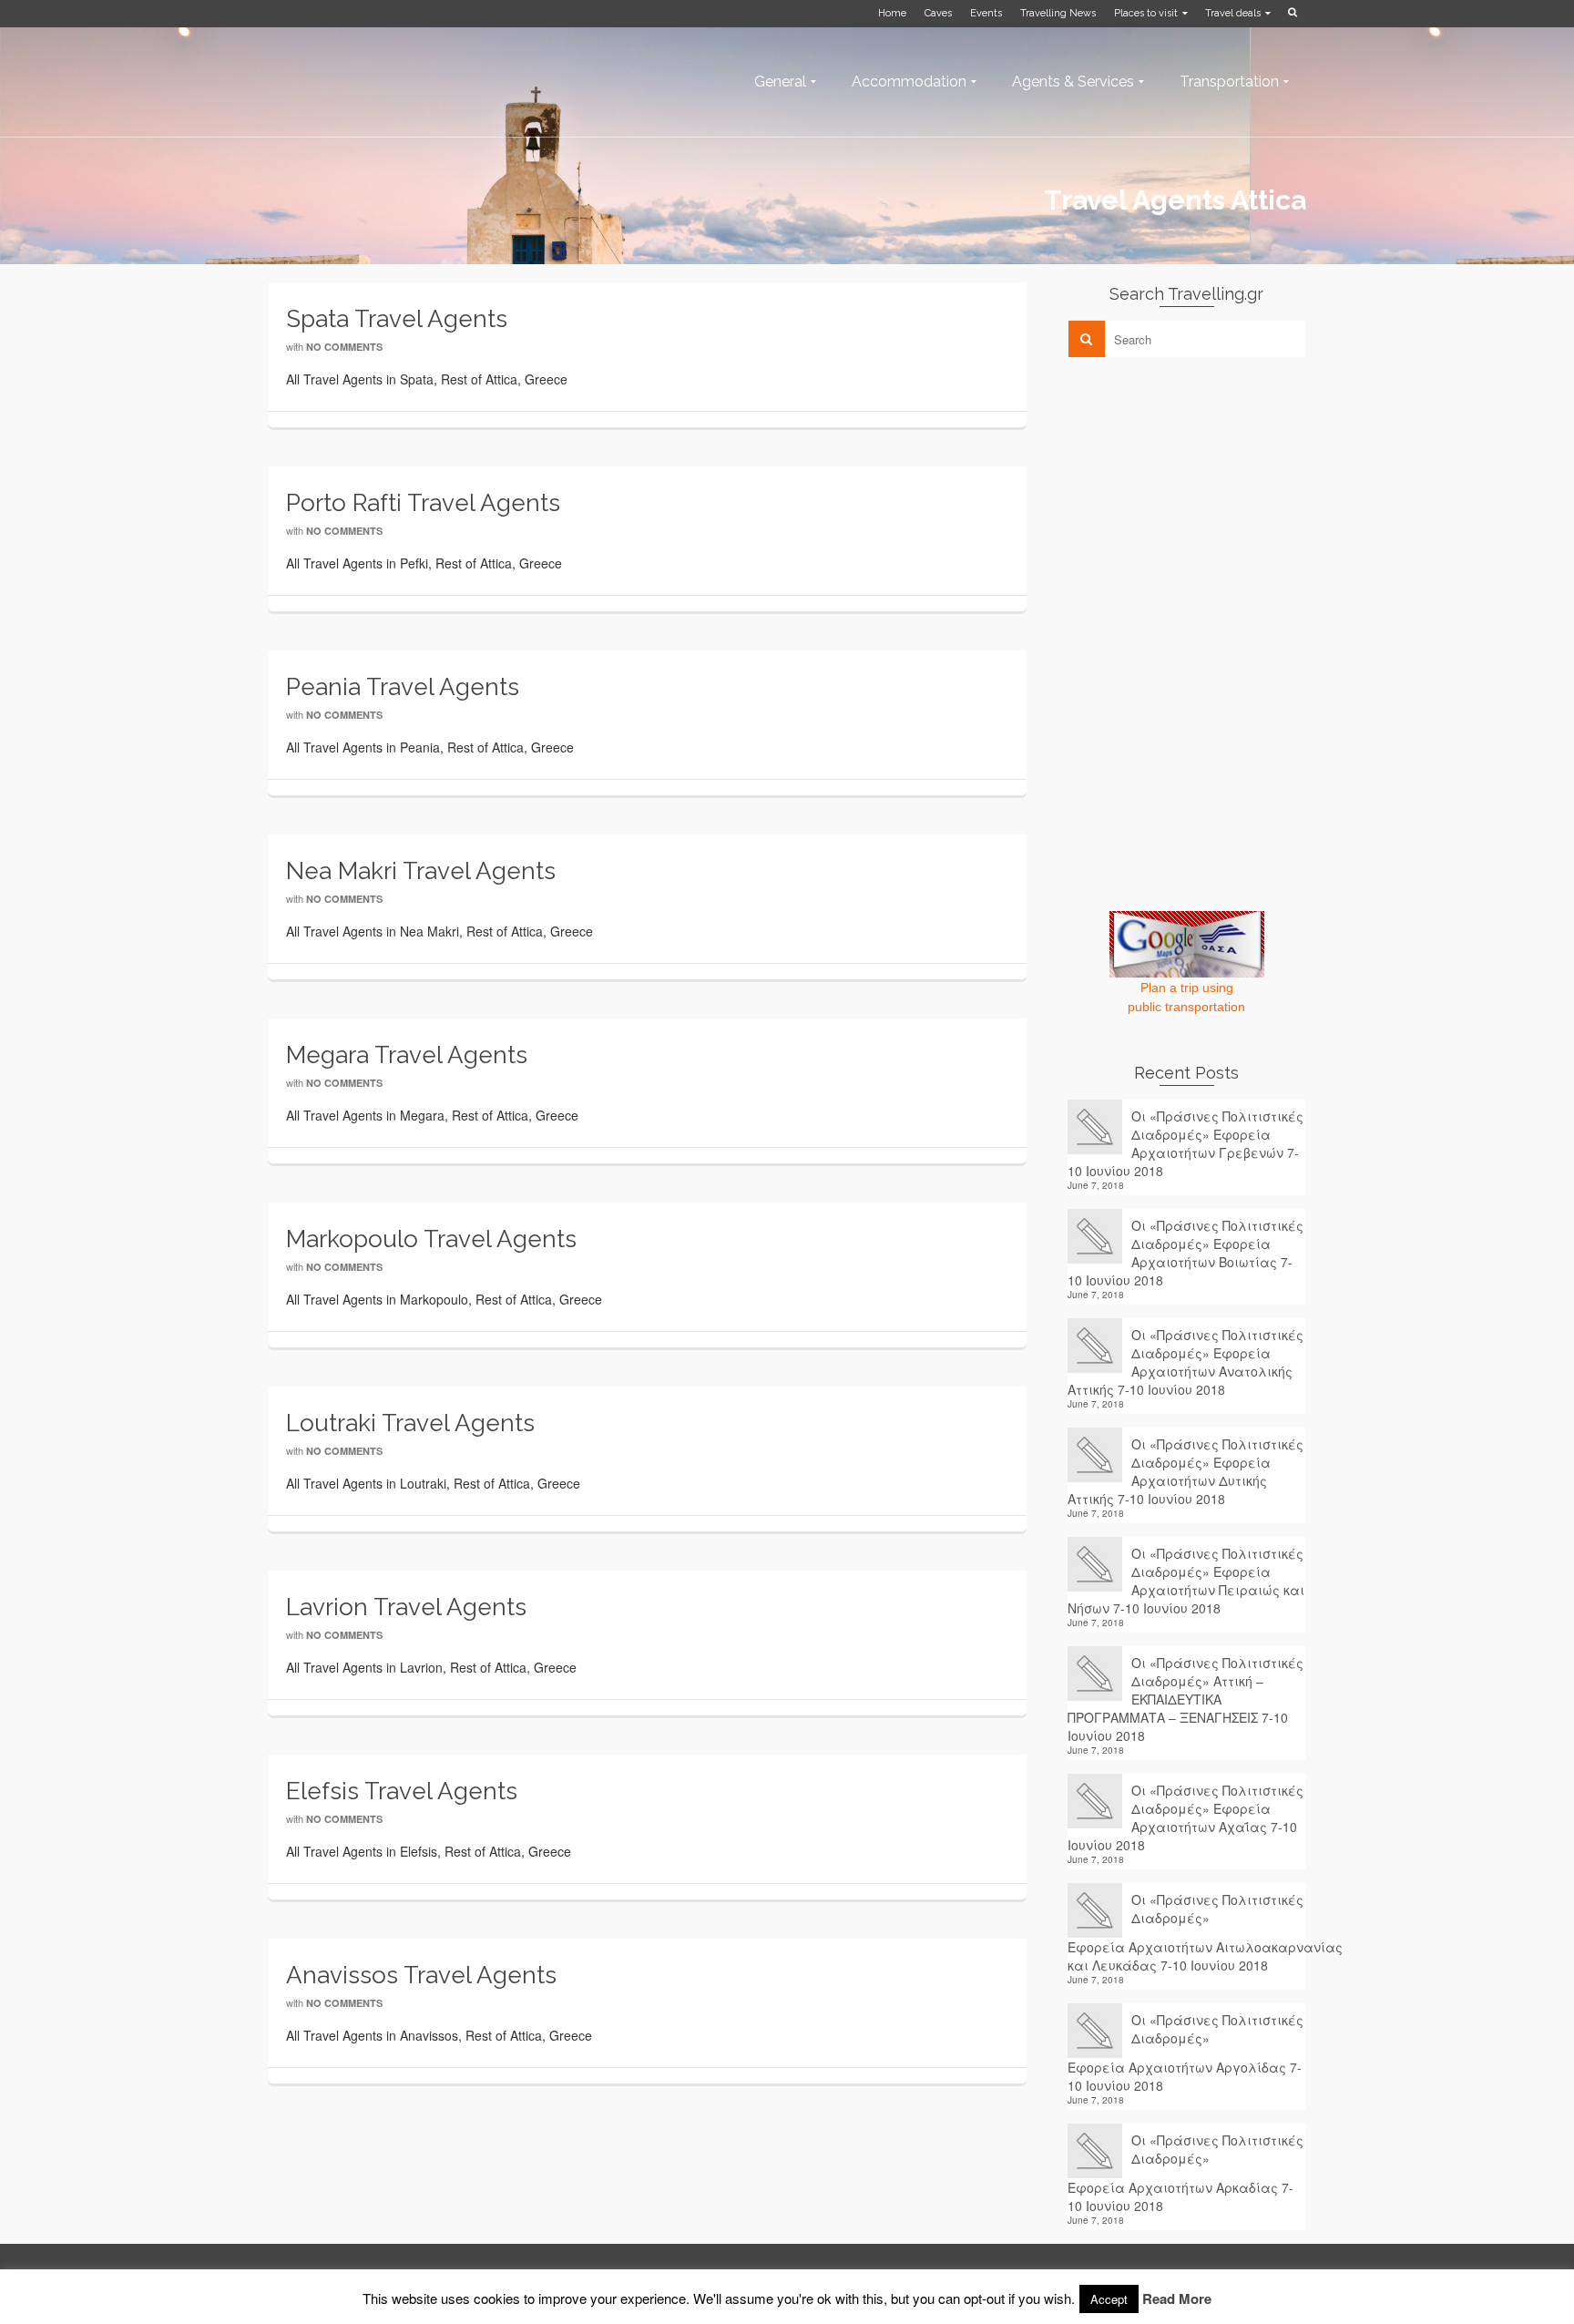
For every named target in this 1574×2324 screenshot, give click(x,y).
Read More (1177, 2298)
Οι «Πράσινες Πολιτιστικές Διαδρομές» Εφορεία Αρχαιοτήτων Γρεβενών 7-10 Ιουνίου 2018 (1186, 1143)
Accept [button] (1109, 2299)
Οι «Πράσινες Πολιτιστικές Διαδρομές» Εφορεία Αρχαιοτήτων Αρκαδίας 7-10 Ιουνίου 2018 (1186, 2173)
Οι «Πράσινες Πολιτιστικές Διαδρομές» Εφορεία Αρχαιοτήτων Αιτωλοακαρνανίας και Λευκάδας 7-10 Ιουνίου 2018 (1187, 1932)
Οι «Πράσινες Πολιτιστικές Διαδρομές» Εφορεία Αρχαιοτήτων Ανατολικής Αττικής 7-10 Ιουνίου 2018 (1186, 1362)
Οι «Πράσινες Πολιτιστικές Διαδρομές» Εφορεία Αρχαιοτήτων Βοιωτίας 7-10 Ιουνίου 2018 (1186, 1253)
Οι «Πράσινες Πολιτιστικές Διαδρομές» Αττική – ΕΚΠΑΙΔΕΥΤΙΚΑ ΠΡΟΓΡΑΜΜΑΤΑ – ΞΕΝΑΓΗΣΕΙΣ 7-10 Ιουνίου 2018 (1186, 1699)
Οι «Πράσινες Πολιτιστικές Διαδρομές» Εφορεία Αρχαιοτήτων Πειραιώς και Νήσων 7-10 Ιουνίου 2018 (1186, 1581)
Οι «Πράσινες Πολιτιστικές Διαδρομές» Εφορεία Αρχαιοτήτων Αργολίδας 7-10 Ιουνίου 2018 (1186, 2053)
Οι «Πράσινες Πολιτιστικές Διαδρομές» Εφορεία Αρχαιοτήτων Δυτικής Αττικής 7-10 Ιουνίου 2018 (1186, 1471)
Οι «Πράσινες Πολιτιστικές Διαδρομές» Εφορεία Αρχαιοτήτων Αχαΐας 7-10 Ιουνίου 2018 (1186, 1817)
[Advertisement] (1204, 498)
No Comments (344, 347)
